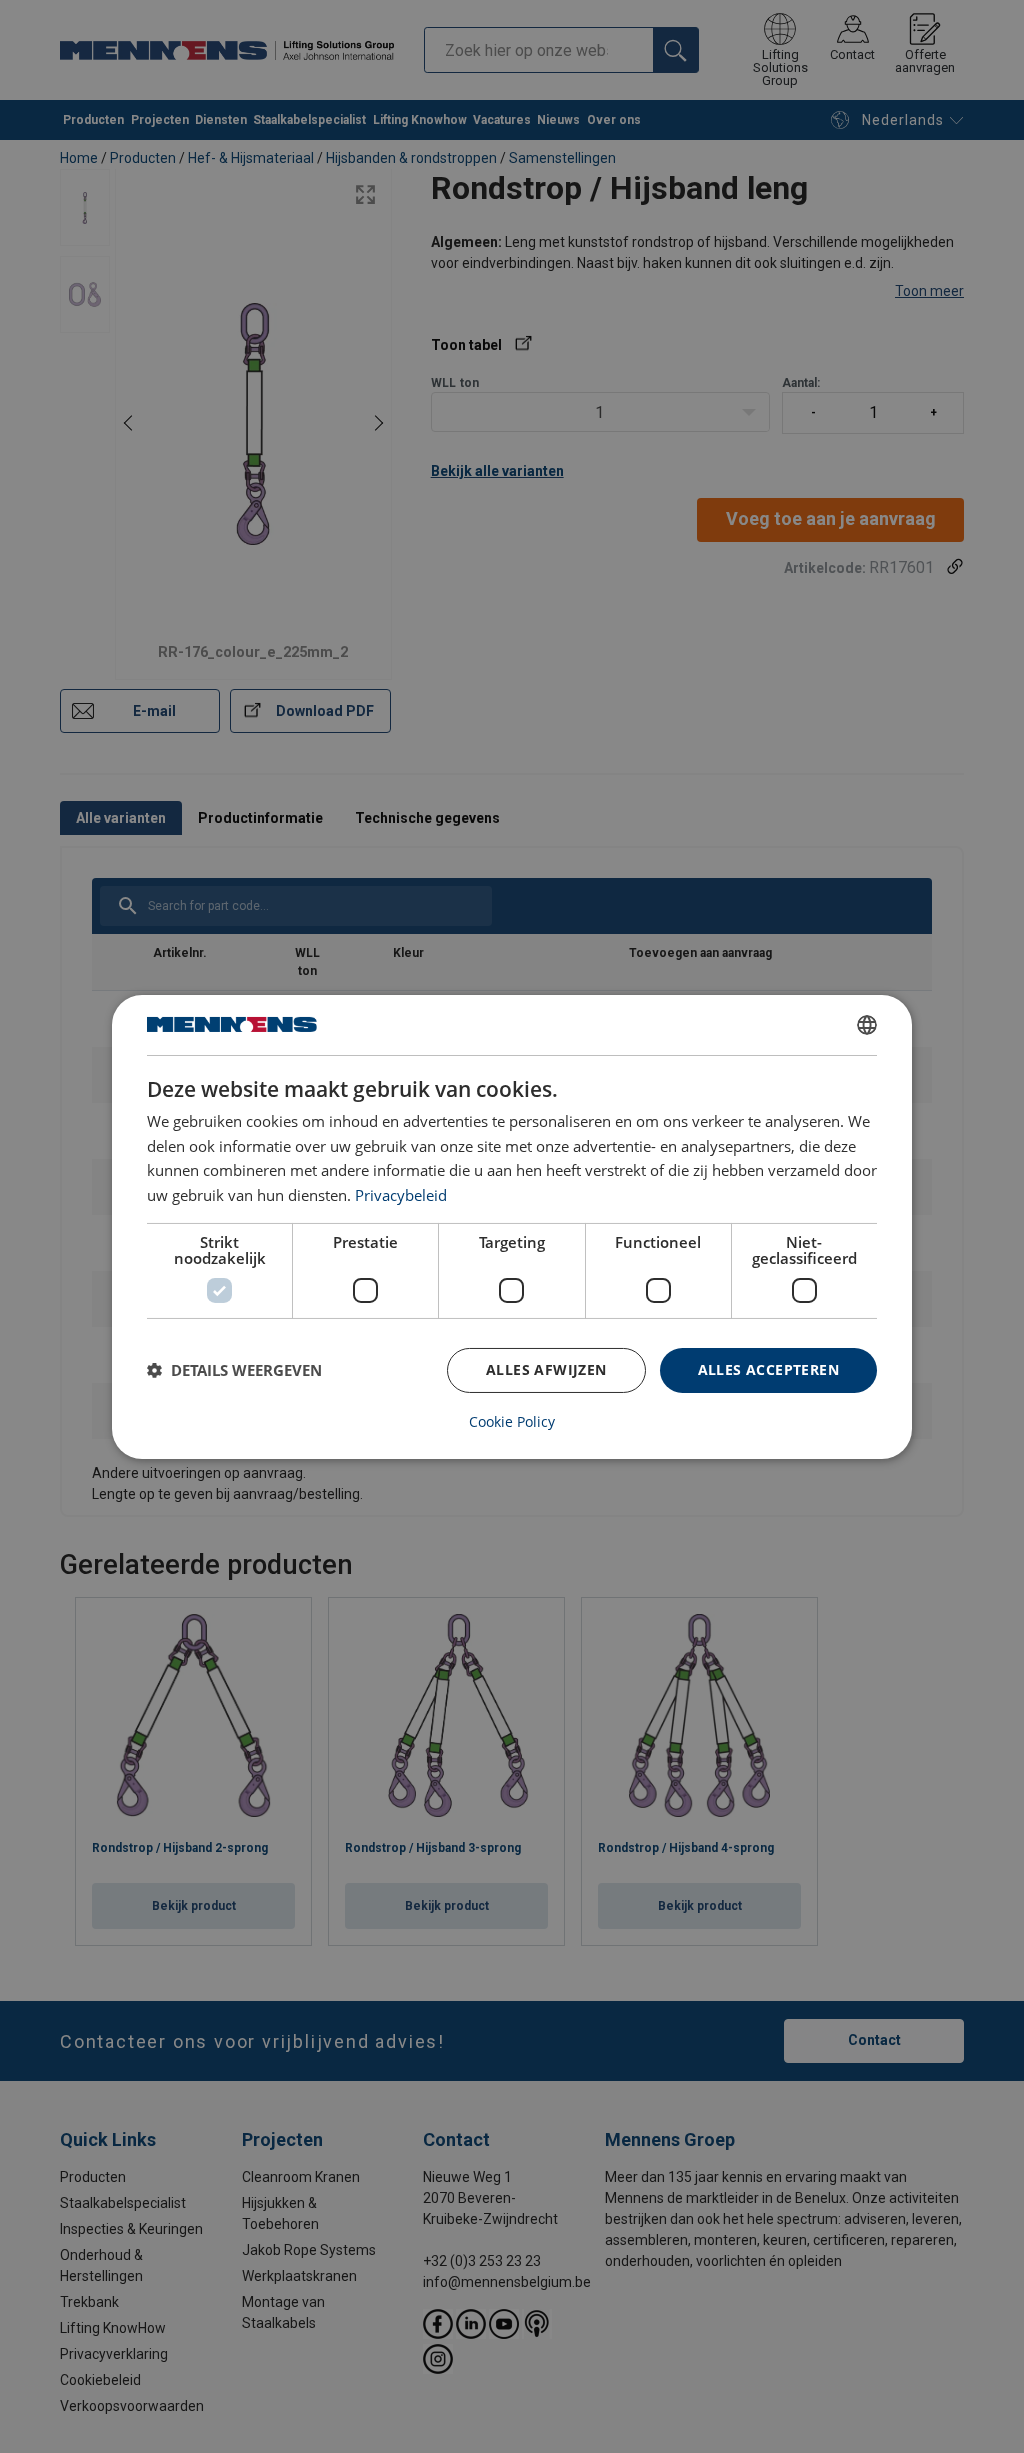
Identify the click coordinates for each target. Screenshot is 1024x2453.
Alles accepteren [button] (768, 1369)
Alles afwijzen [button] (546, 1369)
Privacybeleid (401, 1195)
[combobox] (867, 1024)
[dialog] (512, 1226)
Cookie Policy (512, 1422)
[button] (234, 1370)
